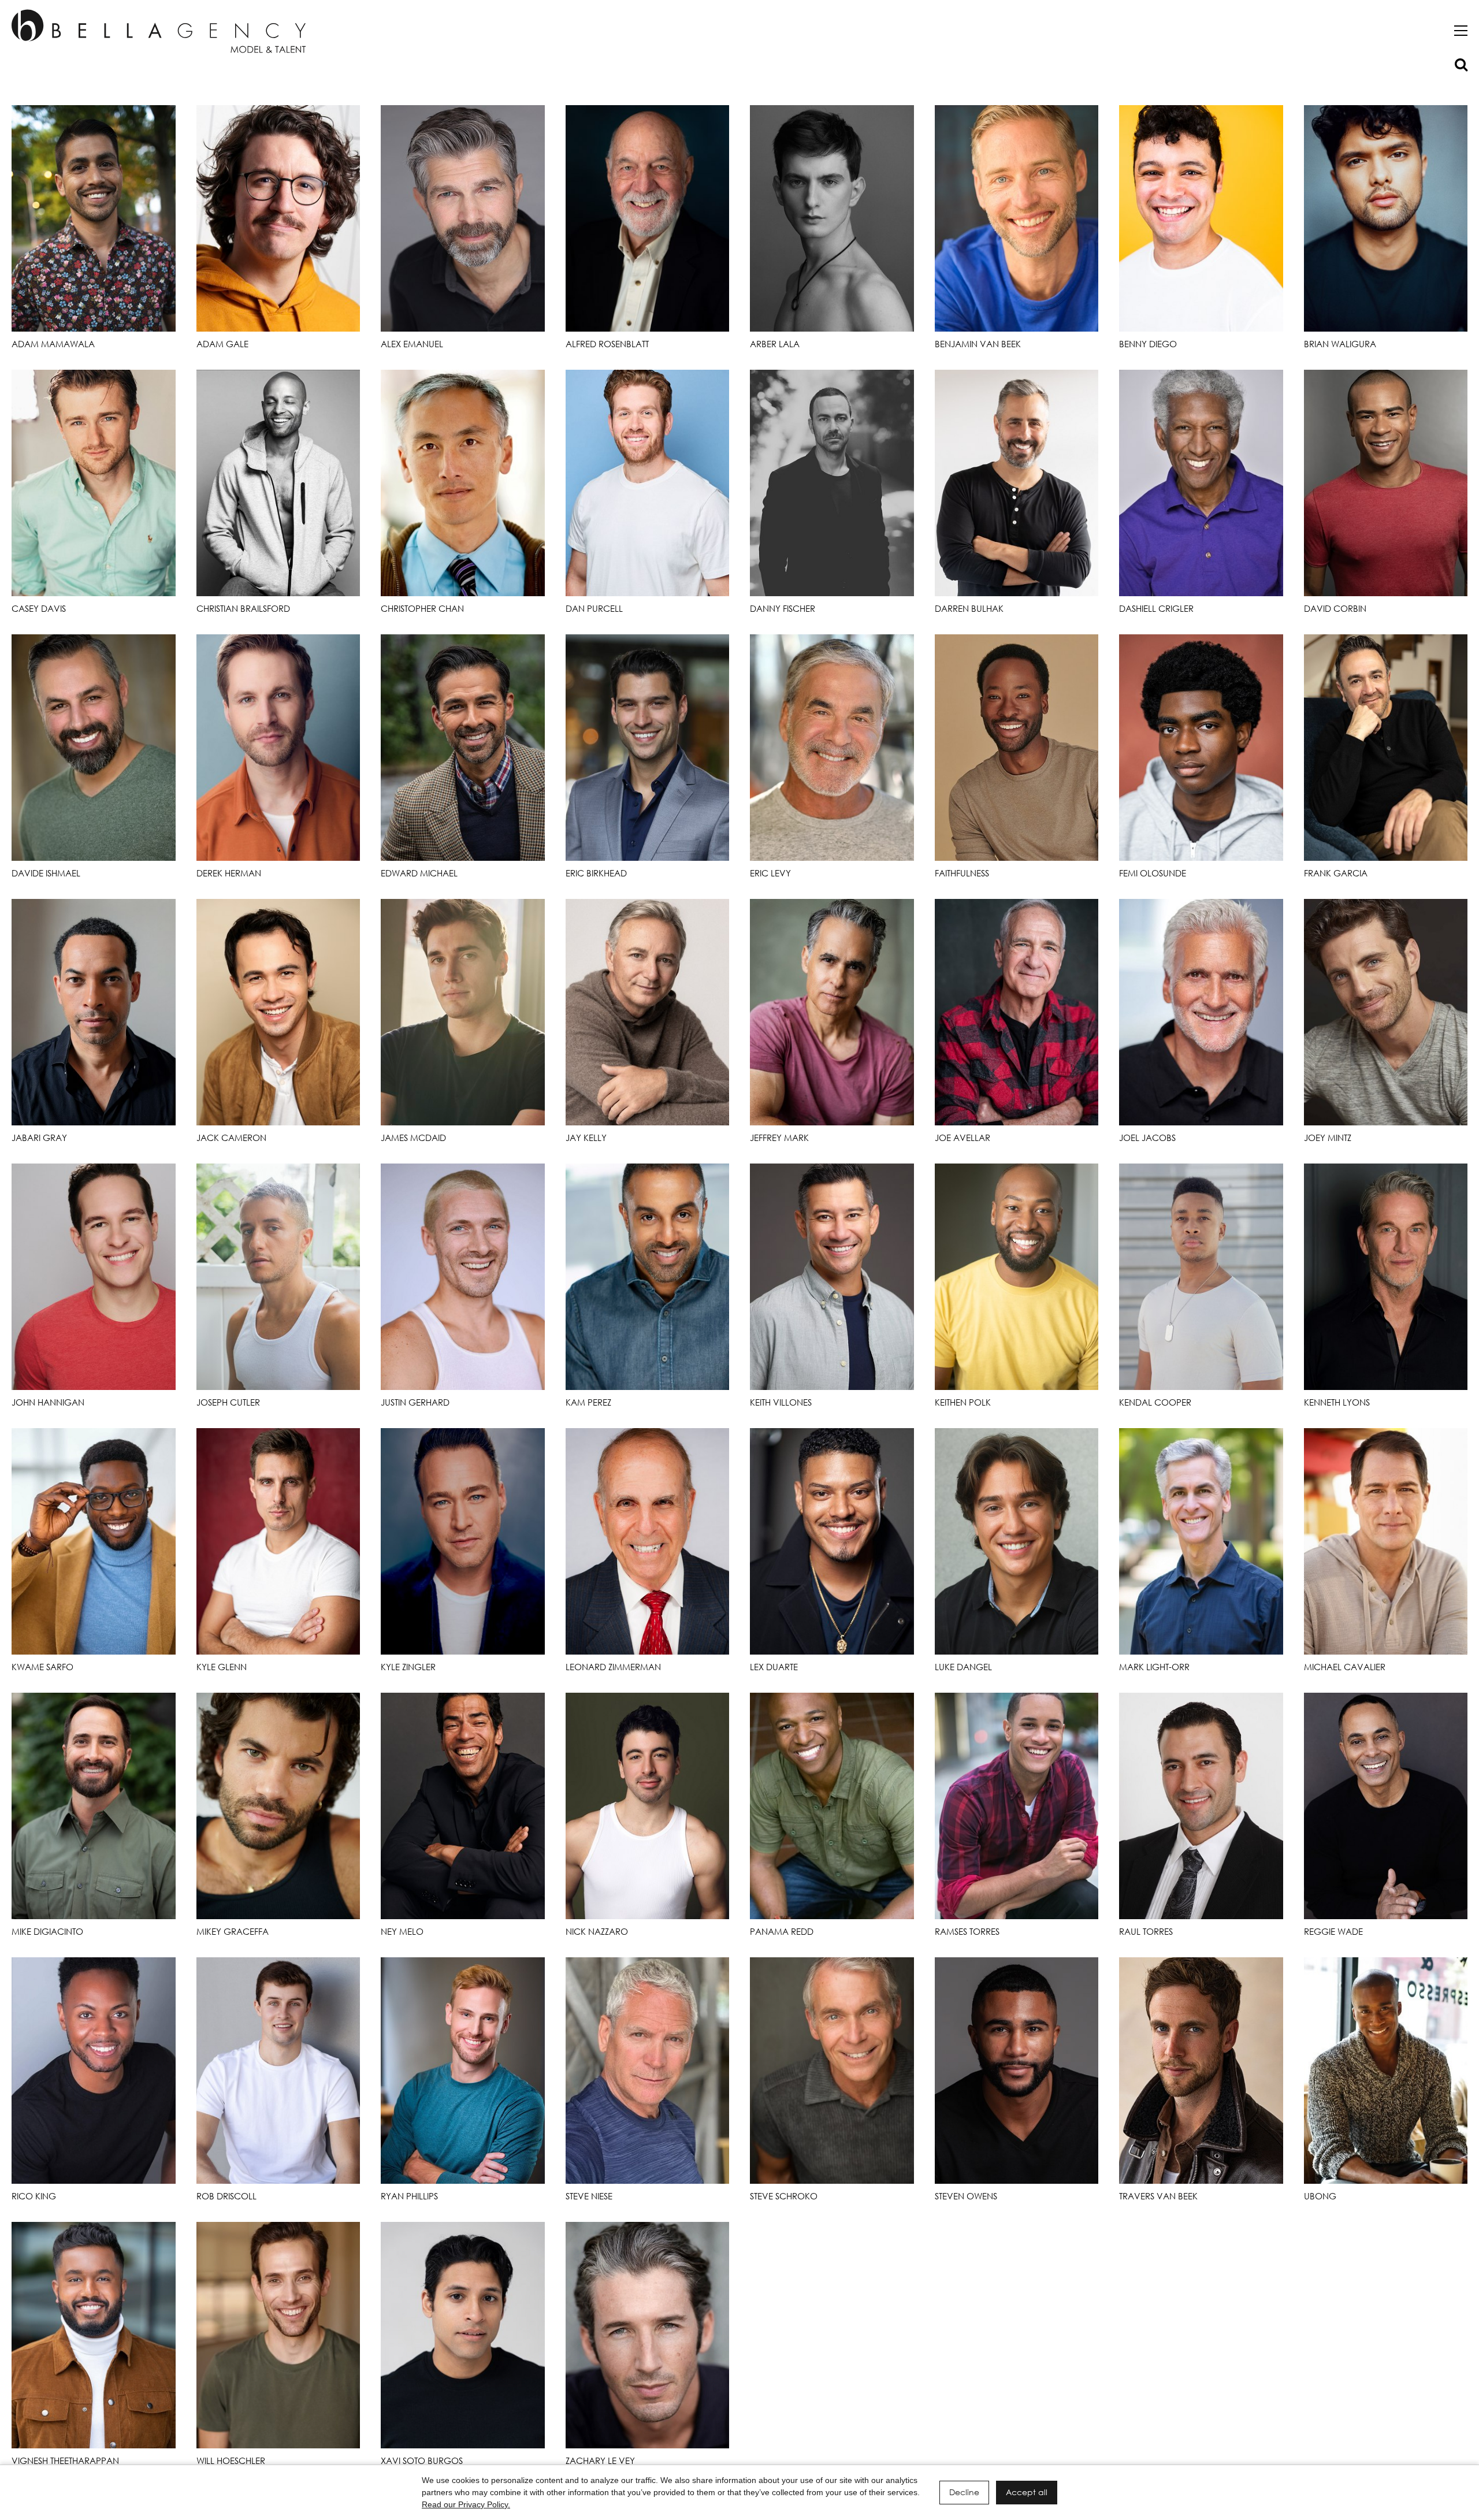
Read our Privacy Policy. (466, 2504)
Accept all (1027, 2492)
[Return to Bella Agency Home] (159, 31)
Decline (964, 2492)
